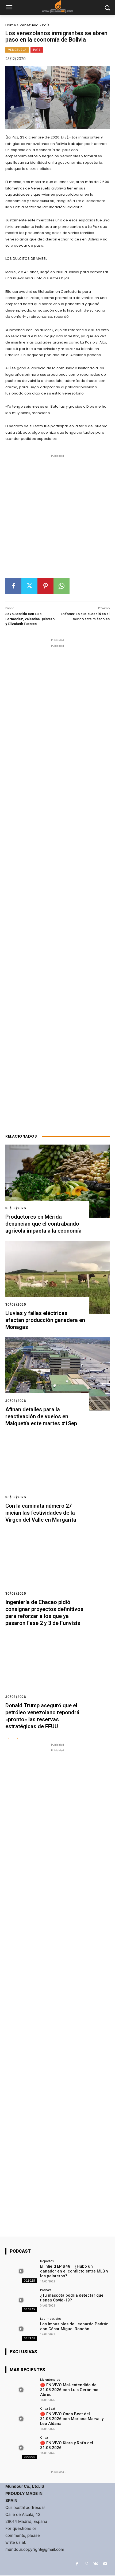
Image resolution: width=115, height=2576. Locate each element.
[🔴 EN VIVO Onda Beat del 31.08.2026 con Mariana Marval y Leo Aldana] (21, 2419)
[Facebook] (13, 586)
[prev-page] (9, 1739)
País (46, 25)
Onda (44, 2437)
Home (11, 25)
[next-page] (17, 1739)
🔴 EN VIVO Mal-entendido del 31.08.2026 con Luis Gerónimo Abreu (69, 2390)
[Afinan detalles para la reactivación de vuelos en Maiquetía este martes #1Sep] (57, 1374)
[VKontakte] (96, 2564)
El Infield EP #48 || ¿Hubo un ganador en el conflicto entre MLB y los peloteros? (74, 2271)
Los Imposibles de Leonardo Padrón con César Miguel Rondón (74, 2326)
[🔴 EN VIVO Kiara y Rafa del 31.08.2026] (21, 2448)
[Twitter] (29, 586)
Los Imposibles (51, 2319)
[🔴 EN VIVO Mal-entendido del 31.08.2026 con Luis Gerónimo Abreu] (21, 2390)
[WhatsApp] (62, 586)
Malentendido (50, 2379)
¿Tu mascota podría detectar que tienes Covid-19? (72, 2298)
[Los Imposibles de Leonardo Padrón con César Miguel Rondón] (21, 2329)
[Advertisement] (57, 518)
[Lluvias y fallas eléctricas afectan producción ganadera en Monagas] (57, 1278)
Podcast (46, 2290)
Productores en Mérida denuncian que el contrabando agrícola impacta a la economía (43, 1224)
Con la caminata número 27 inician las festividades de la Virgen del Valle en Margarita (41, 1513)
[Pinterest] (45, 586)
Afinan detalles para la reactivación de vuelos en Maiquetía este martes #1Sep (41, 1416)
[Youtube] (105, 2564)
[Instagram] (86, 2564)
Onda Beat (48, 2408)
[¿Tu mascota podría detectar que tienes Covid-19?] (21, 2300)
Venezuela (29, 25)
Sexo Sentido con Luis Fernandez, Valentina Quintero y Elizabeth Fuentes (30, 619)
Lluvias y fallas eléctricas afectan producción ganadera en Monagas (45, 1320)
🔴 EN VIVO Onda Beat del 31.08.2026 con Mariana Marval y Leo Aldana (72, 2419)
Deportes (47, 2261)
